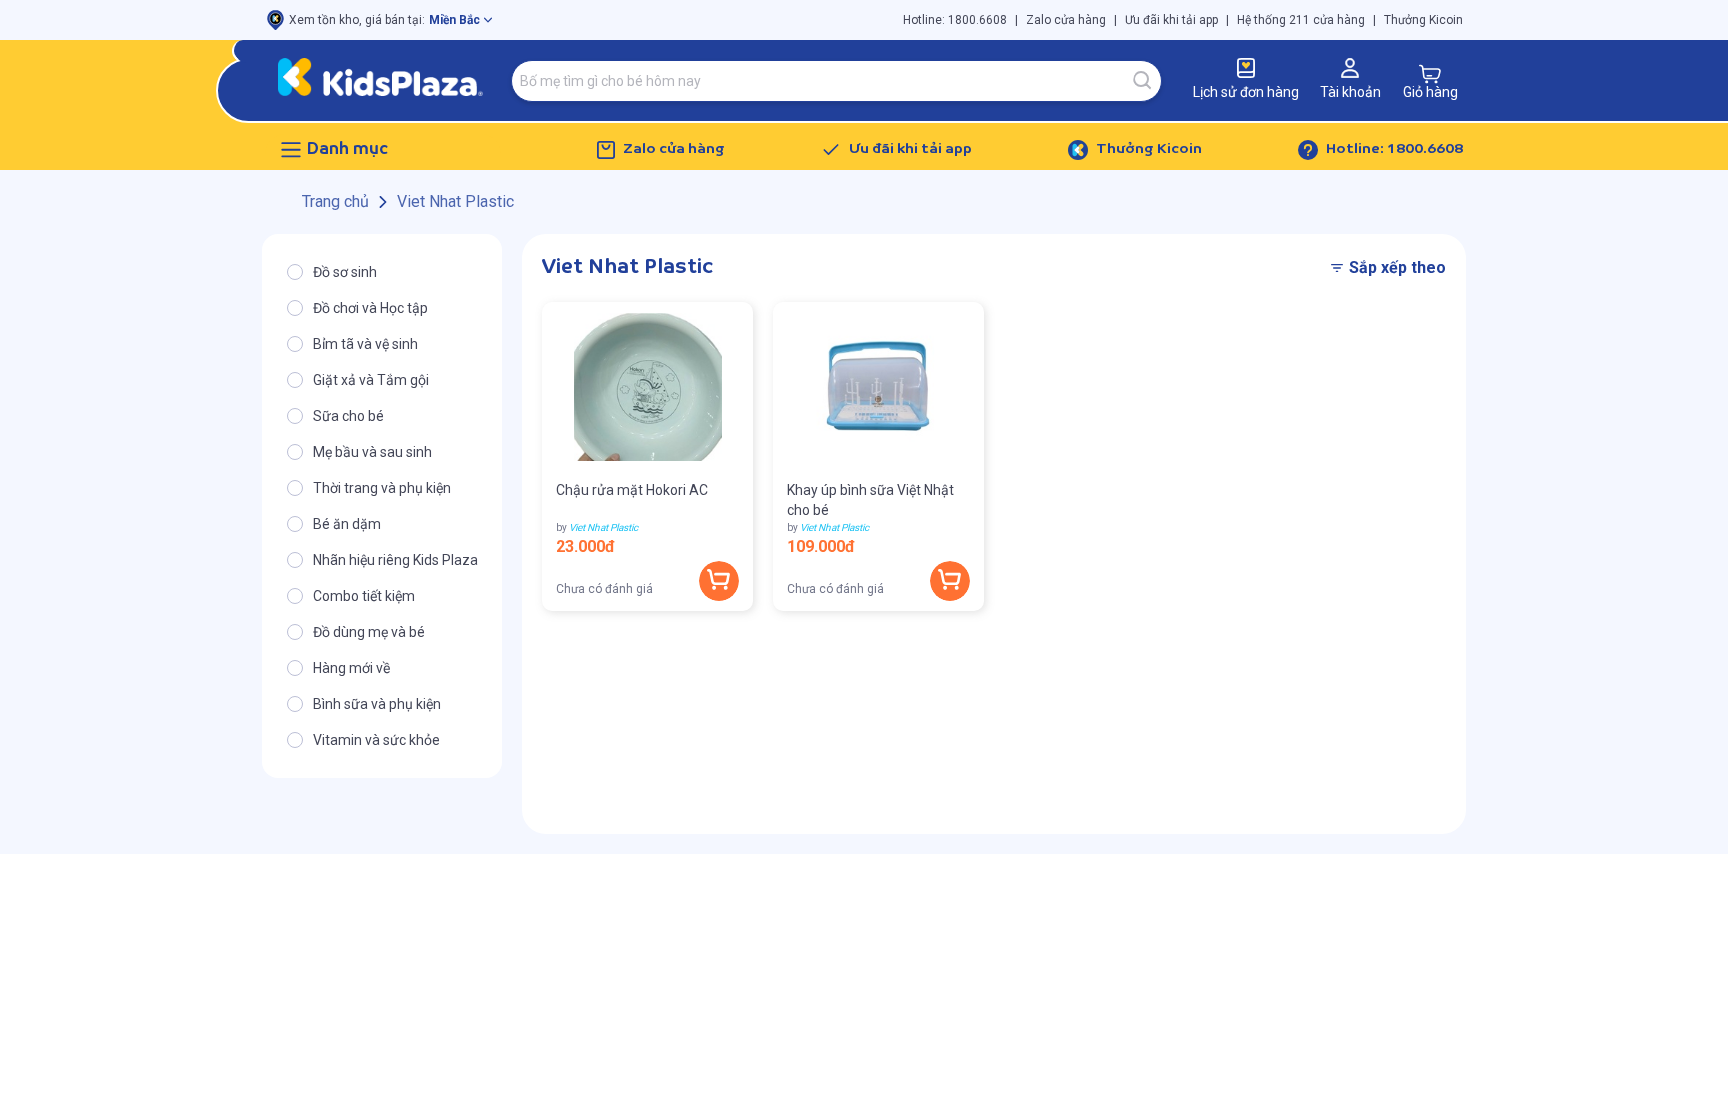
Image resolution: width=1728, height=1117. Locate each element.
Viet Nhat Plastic (603, 527)
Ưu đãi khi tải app (1171, 20)
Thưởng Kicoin (1423, 20)
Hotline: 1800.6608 (955, 20)
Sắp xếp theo (1397, 267)
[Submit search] (1143, 81)
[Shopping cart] (1430, 74)
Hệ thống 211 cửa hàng (1301, 20)
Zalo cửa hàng (1066, 20)
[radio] (382, 272)
